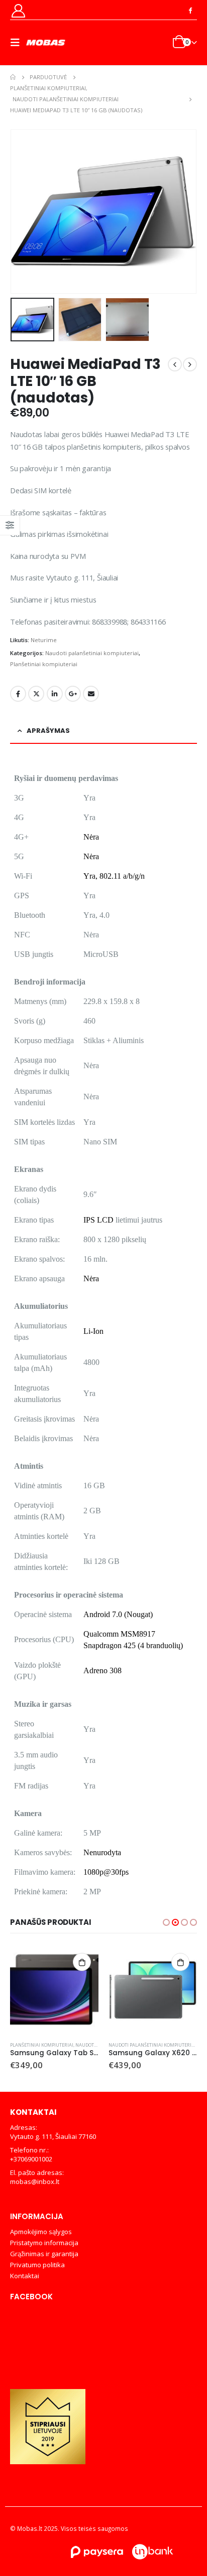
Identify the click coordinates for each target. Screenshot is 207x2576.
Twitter (36, 694)
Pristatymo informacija (44, 2243)
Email (91, 694)
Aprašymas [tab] (48, 731)
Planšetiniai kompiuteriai (44, 664)
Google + (73, 694)
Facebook (18, 694)
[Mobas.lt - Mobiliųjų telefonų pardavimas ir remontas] (46, 43)
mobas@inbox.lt (35, 2182)
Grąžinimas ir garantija (44, 2254)
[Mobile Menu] (18, 43)
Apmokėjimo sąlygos (41, 2232)
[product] (54, 1990)
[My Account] (18, 10)
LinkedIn (55, 694)
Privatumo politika (37, 2265)
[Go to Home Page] (13, 77)
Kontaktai (25, 2276)
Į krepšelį (82, 1962)
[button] (23, 212)
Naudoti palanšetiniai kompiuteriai (92, 653)
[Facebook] (190, 10)
